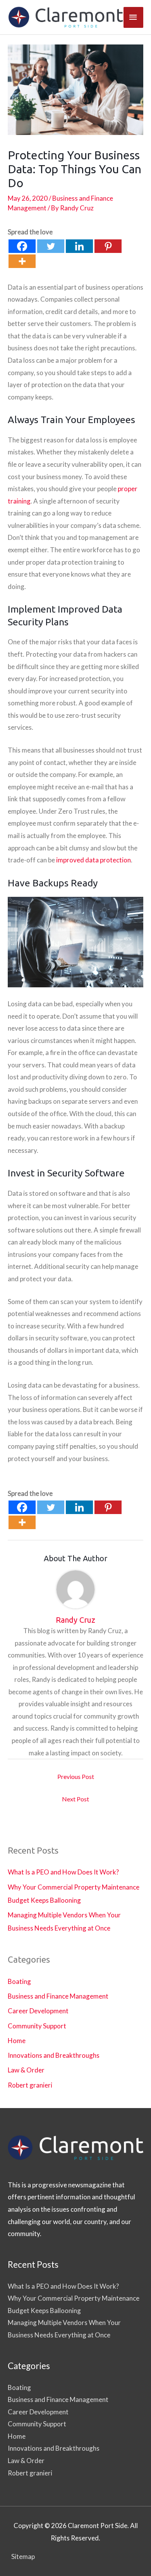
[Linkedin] (79, 246)
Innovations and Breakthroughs (54, 2055)
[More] (22, 261)
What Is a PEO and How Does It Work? (63, 1872)
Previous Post (76, 1776)
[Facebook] (22, 246)
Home (17, 2041)
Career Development (38, 2011)
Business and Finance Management (58, 1996)
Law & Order (26, 2070)
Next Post (75, 1799)
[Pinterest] (108, 246)
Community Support (37, 2026)
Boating (19, 1981)
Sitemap (23, 2556)
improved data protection (94, 860)
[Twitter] (51, 246)
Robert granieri (30, 2085)
